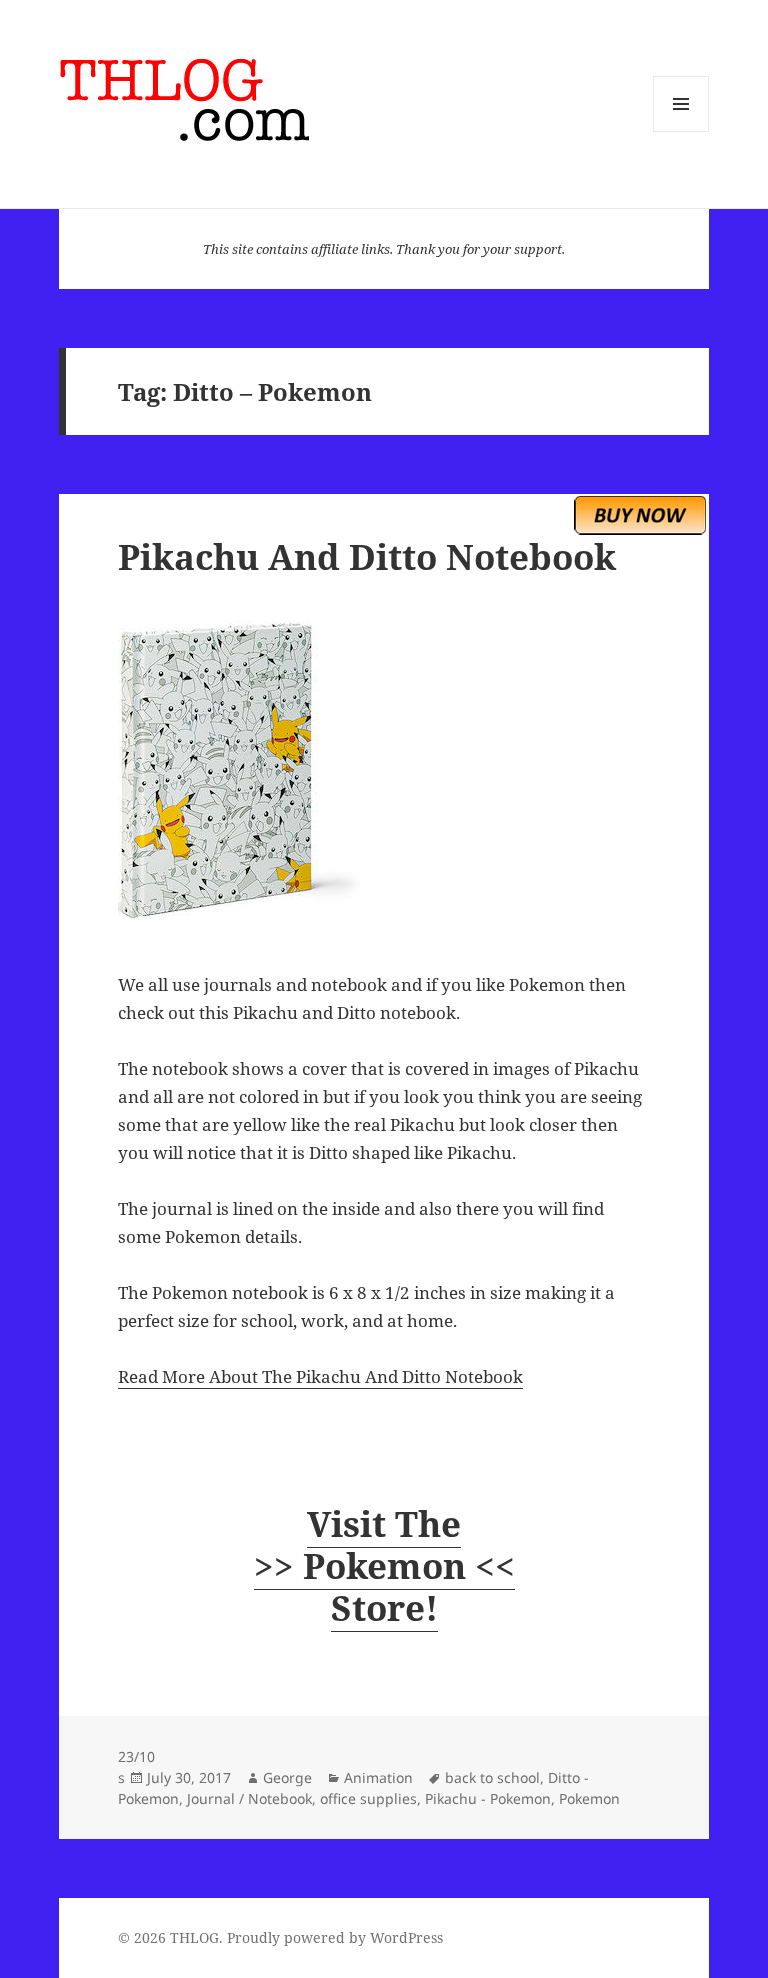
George (287, 1777)
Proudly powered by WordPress (335, 1937)
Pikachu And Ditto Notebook (367, 556)
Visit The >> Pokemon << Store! (384, 1565)
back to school (492, 1777)
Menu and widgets (681, 131)
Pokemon (589, 1798)
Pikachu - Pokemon (488, 1798)
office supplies (368, 1798)
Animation (378, 1777)
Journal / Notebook (249, 1798)
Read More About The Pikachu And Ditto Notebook (320, 1376)
